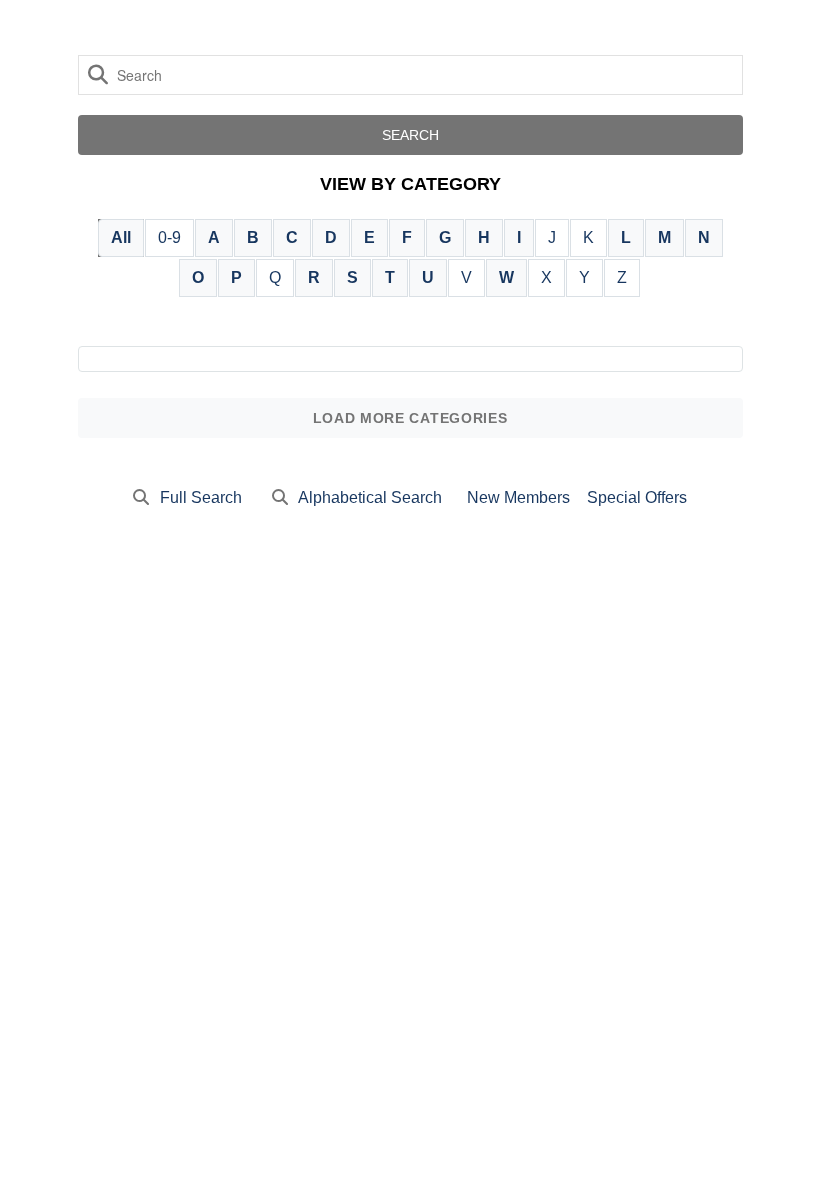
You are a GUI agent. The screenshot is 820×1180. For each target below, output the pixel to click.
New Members (518, 497)
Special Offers (637, 497)
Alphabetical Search (370, 497)
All (121, 237)
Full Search (201, 497)
